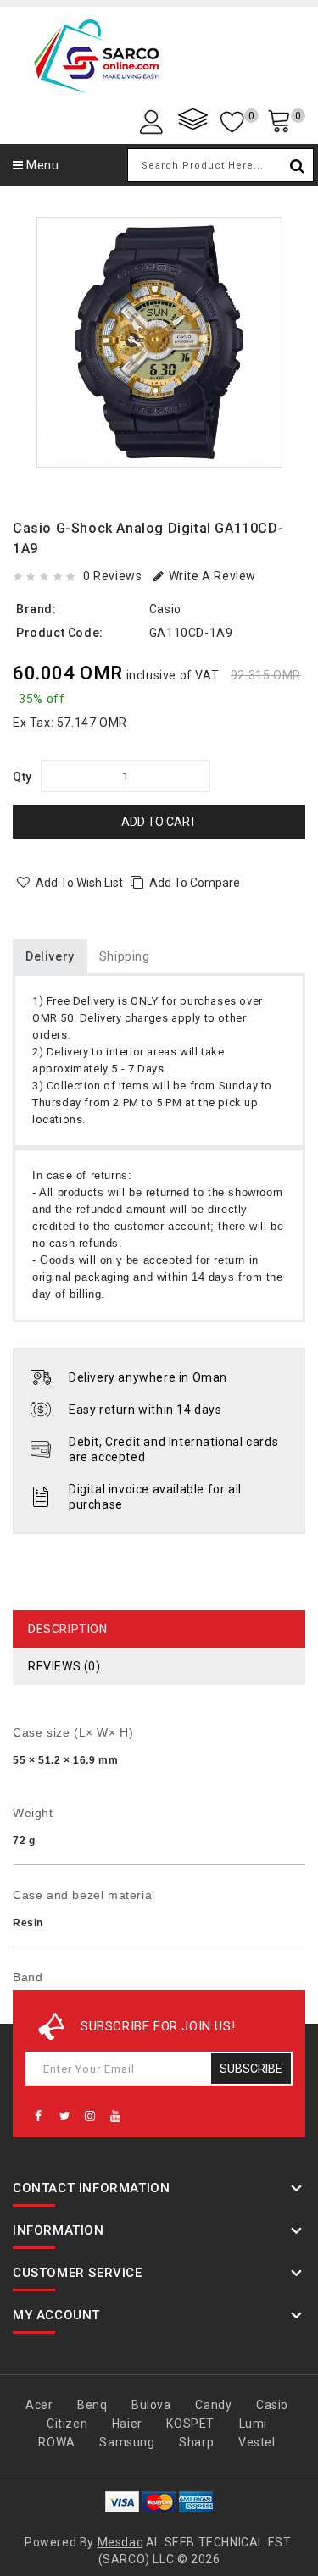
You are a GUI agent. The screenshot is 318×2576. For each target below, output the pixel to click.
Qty (22, 777)
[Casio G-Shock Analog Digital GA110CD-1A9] (159, 342)
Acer (39, 2405)
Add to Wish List (79, 883)
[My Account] (155, 121)
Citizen (67, 2424)
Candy (213, 2405)
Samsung (127, 2442)
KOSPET (190, 2424)
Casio (165, 609)
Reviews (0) (64, 1666)
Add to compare (195, 883)
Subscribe (251, 2069)
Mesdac (120, 2542)
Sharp (196, 2442)
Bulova (151, 2405)
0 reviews (112, 576)
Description (68, 1629)
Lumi (253, 2424)
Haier (127, 2424)
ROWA (56, 2442)
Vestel (257, 2442)
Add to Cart (159, 822)
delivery (50, 956)
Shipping (125, 956)
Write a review (212, 576)
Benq (92, 2405)
